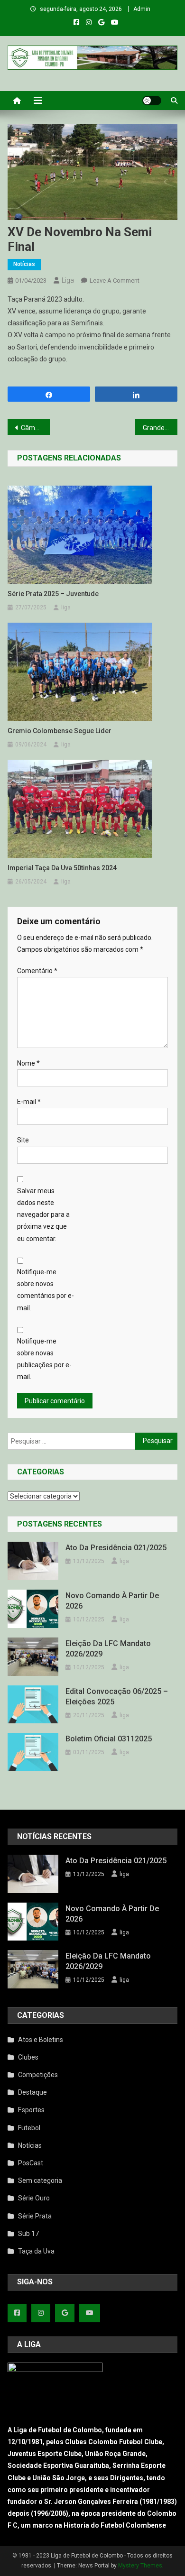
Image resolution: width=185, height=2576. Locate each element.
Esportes (31, 2110)
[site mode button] (152, 101)
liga (68, 280)
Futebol (29, 2128)
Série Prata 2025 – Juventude (53, 594)
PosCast (31, 2163)
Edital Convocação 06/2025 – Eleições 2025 (117, 1697)
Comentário (37, 971)
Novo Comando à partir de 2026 (112, 1601)
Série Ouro (34, 2198)
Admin (142, 9)
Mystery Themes (140, 2566)
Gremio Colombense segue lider (60, 731)
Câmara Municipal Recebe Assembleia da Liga (36, 428)
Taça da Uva (36, 2251)
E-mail (29, 1102)
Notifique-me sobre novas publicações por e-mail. (44, 1359)
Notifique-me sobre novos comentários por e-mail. (46, 1290)
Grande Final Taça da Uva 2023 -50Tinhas (160, 428)
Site (23, 1140)
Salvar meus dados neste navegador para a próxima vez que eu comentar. (43, 1215)
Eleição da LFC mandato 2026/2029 (108, 1649)
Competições (38, 2075)
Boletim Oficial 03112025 (109, 1739)
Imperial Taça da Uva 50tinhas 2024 (62, 868)
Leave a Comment (115, 281)
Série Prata (35, 2216)
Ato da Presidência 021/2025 (116, 1548)
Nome (28, 1063)
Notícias (24, 264)
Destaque (32, 2092)
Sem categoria (40, 2180)
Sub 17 (28, 2234)
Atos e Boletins (41, 2040)
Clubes (28, 2057)
